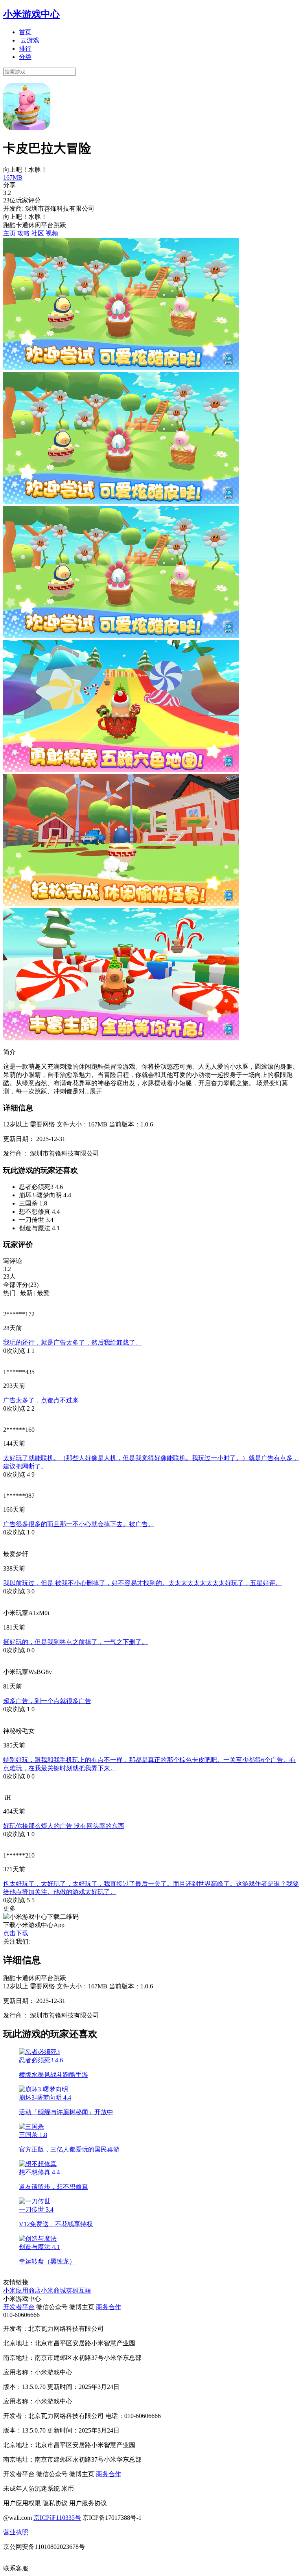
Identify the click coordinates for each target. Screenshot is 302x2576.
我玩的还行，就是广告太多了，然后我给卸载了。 (72, 1342)
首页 (25, 32)
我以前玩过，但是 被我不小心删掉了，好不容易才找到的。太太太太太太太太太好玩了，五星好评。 (142, 1583)
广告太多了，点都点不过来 (41, 1400)
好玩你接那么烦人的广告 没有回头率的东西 (64, 1826)
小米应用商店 (22, 2290)
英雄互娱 (79, 2290)
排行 (25, 49)
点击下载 (16, 1933)
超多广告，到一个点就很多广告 (47, 1701)
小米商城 (53, 2290)
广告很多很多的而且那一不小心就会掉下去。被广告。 (79, 1524)
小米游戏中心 (31, 14)
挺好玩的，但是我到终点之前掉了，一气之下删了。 (75, 1642)
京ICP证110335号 (57, 2518)
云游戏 (30, 40)
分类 (25, 57)
